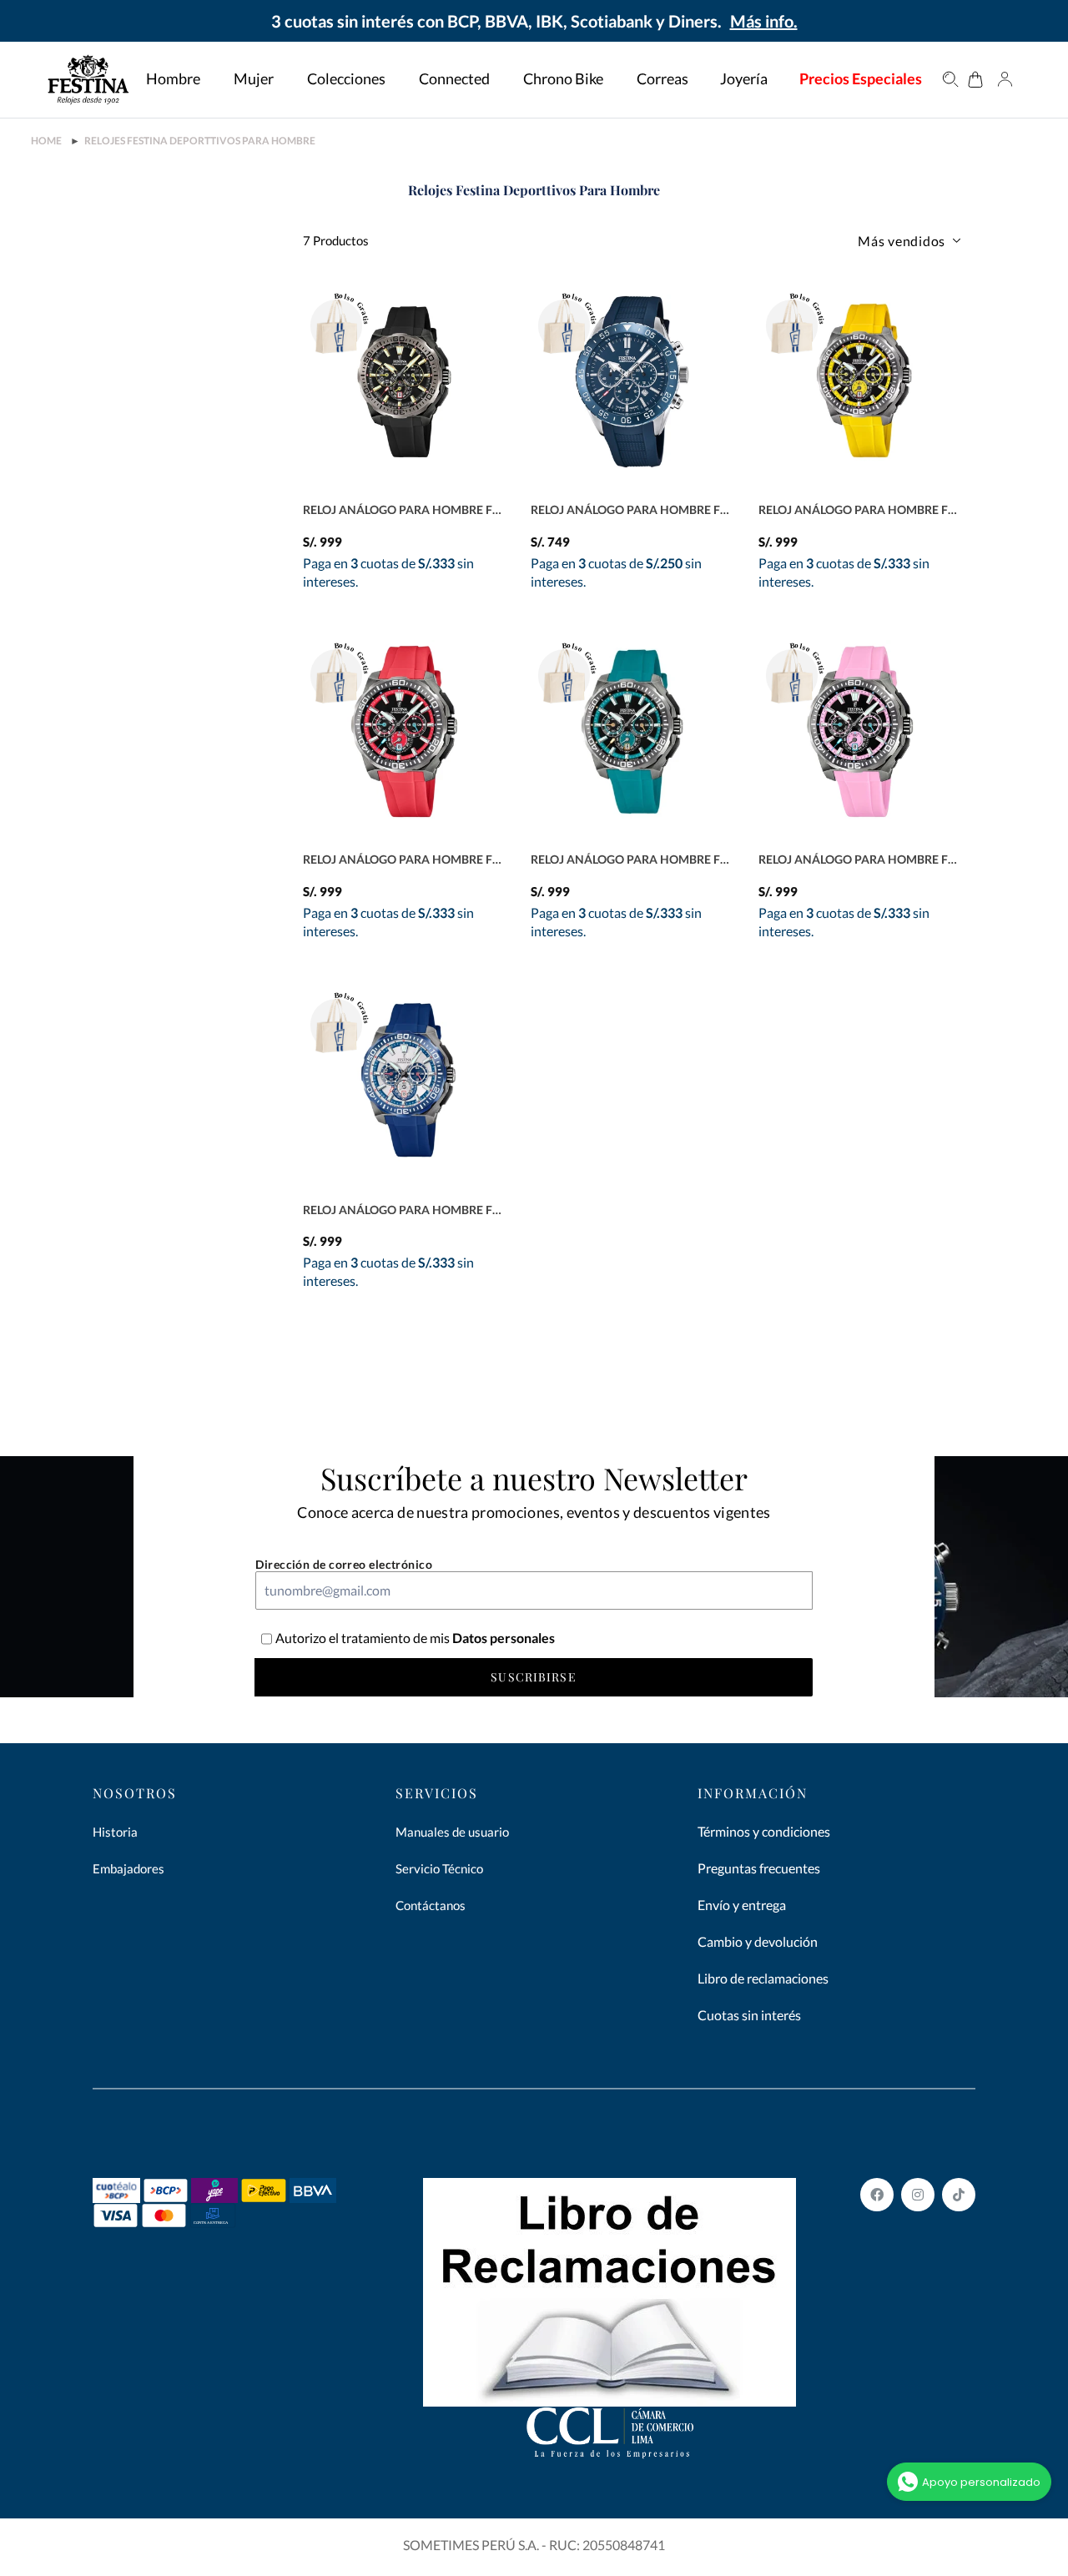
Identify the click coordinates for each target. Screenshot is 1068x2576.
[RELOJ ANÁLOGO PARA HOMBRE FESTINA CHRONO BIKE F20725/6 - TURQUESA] (632, 731)
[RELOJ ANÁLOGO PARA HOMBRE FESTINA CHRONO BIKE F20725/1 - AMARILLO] (860, 382)
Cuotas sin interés (749, 2015)
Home (46, 141)
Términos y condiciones (764, 1831)
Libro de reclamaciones (763, 1978)
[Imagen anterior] (466, 486)
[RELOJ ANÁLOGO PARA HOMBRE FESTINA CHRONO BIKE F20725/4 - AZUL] (404, 1081)
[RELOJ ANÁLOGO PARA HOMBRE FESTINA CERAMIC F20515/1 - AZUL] (632, 382)
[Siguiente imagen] (496, 486)
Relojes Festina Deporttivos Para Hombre (200, 141)
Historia (115, 1832)
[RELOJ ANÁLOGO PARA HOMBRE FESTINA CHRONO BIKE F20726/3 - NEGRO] (404, 382)
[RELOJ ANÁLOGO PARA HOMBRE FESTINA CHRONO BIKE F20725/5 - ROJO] (404, 731)
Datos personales (502, 1638)
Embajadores (128, 1868)
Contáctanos (431, 1905)
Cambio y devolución (758, 1941)
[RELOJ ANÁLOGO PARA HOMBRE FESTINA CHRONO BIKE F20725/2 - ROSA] (860, 731)
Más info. (764, 21)
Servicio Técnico (439, 1868)
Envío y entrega (742, 1905)
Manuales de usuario (452, 1832)
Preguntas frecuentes (759, 1868)
